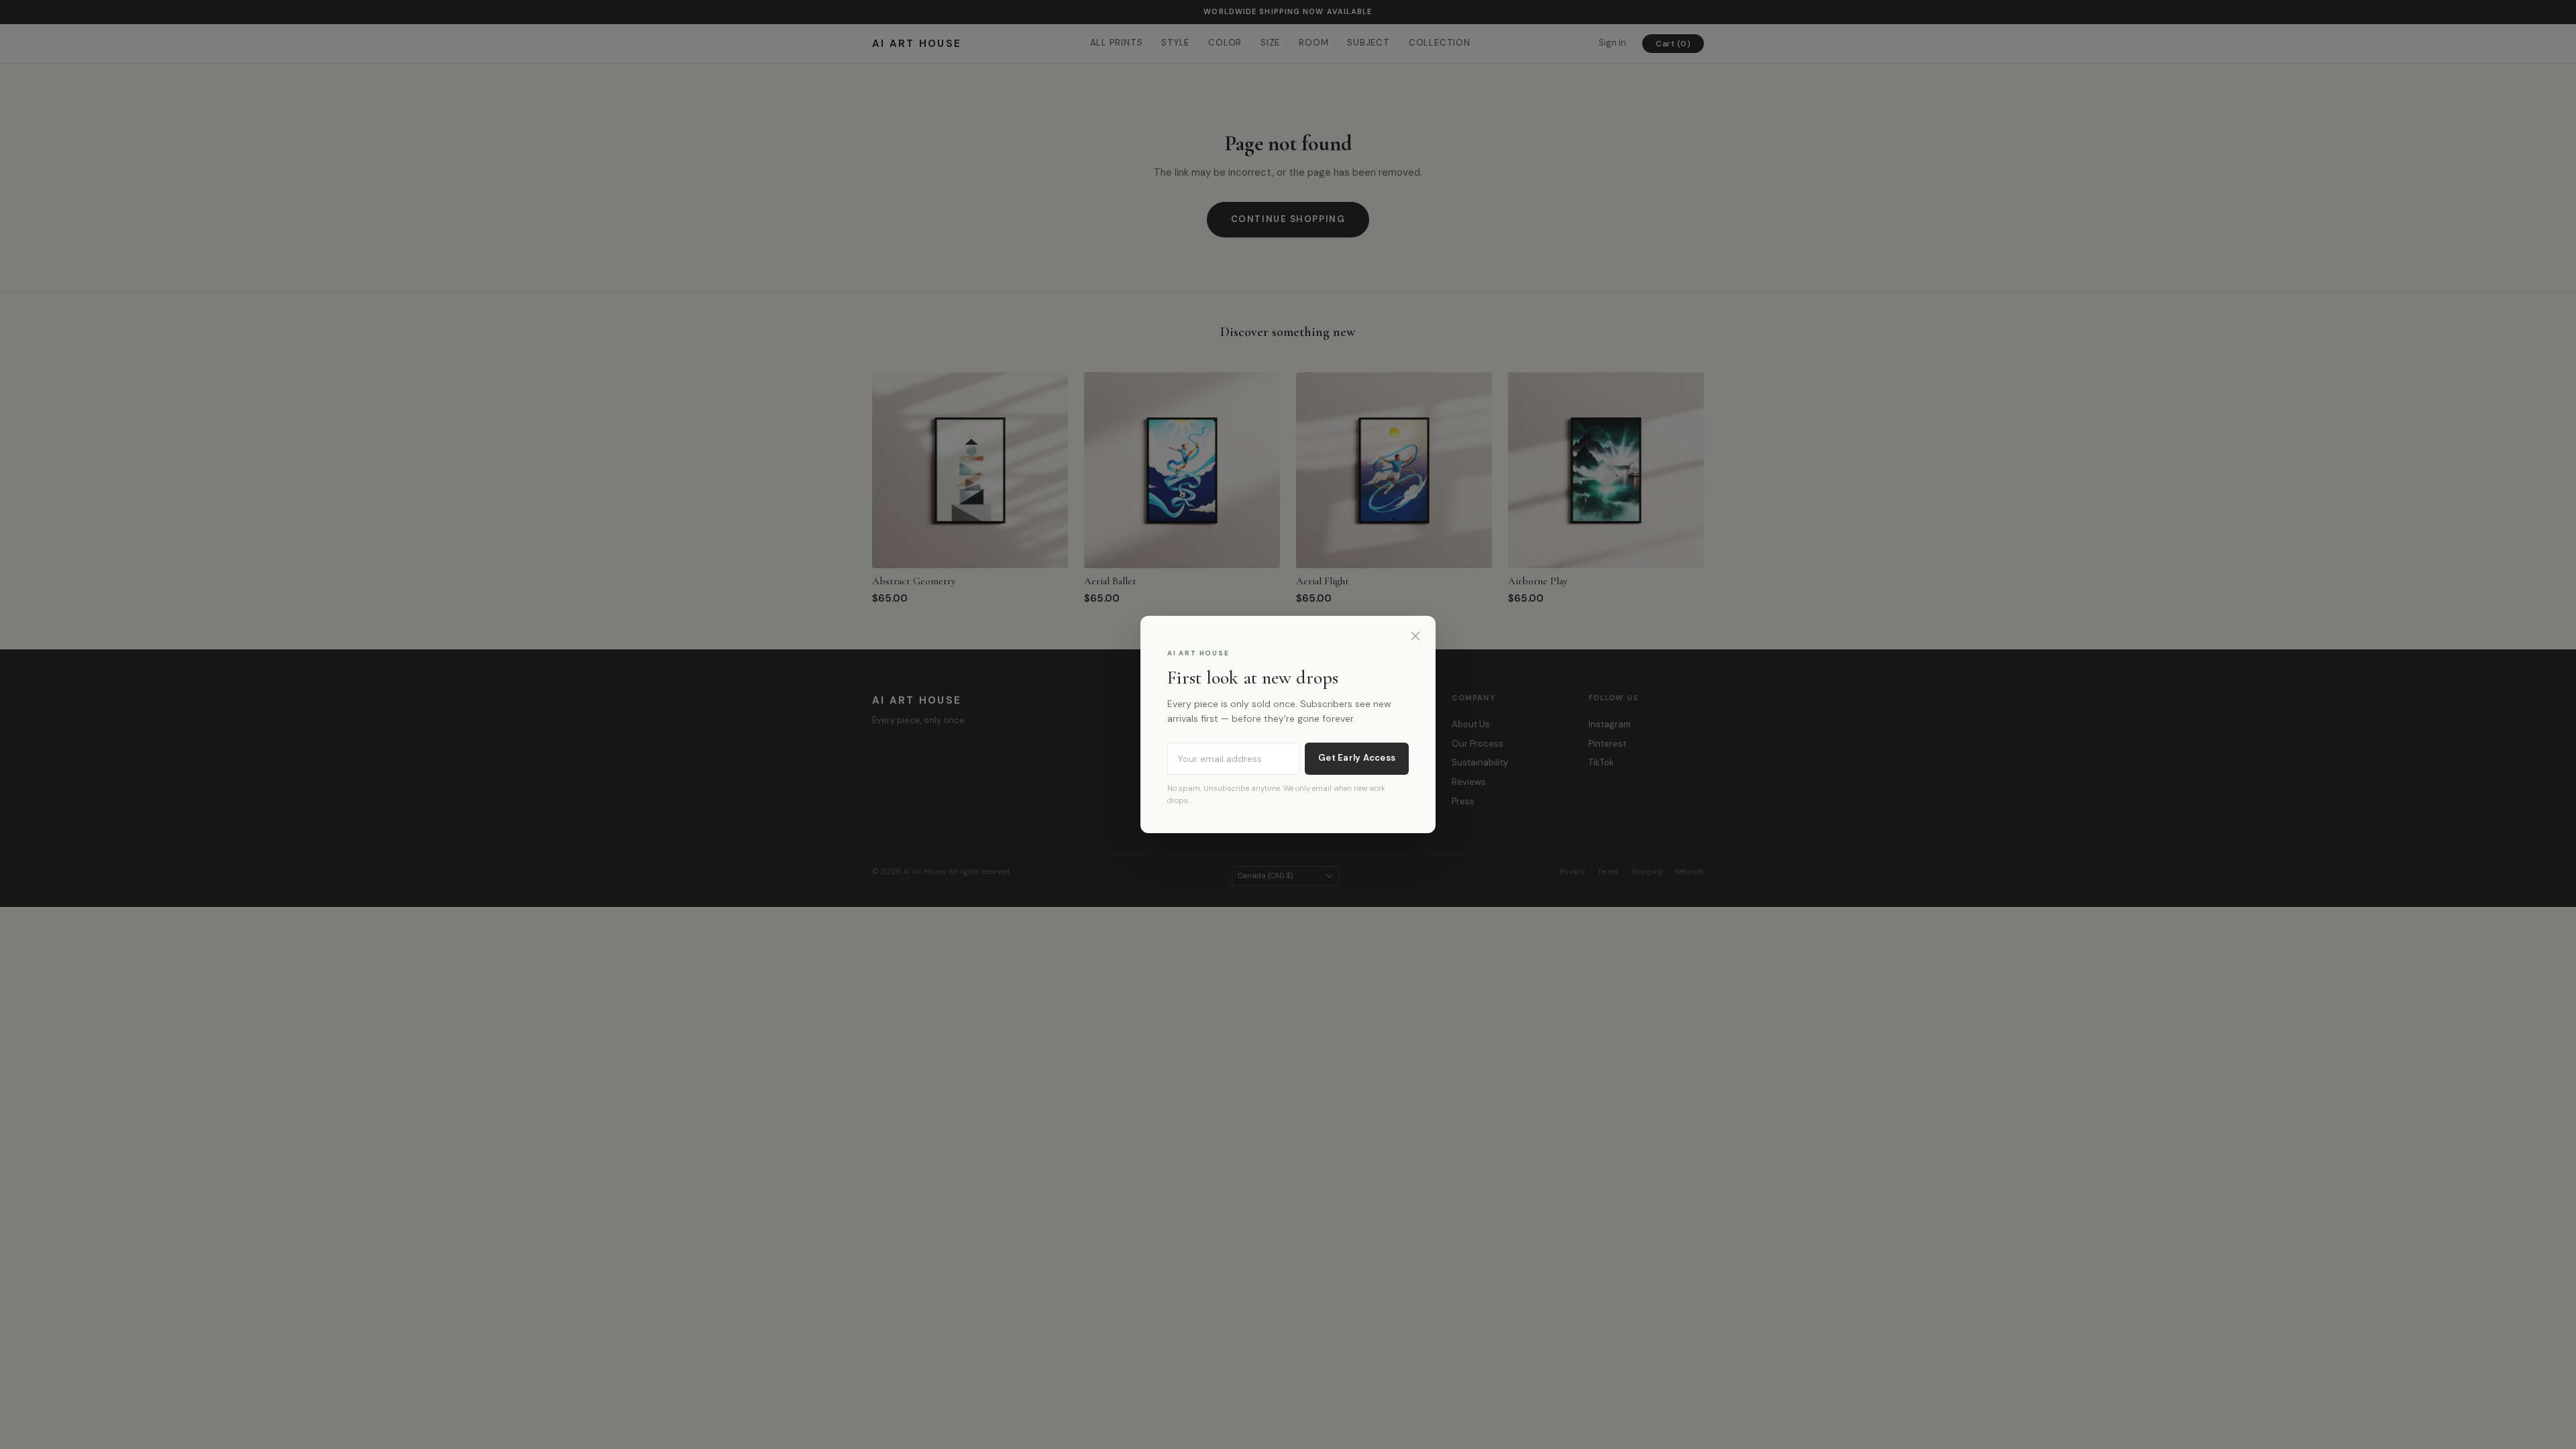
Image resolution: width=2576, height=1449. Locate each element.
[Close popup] (1415, 636)
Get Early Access (1357, 758)
